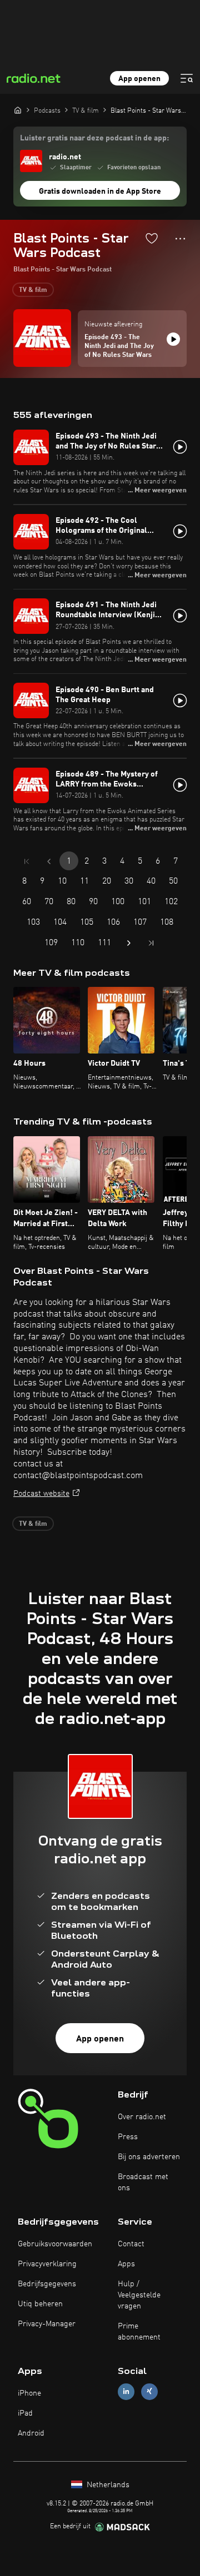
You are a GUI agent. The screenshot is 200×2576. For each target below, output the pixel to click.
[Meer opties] (180, 239)
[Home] (18, 110)
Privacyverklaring (47, 2264)
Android (31, 2433)
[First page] (27, 861)
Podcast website (41, 1494)
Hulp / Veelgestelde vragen (139, 2295)
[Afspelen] (173, 339)
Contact (131, 2244)
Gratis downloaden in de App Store (100, 191)
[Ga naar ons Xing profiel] (149, 2391)
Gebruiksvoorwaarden (55, 2244)
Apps (126, 2264)
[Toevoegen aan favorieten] (152, 238)
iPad (25, 2413)
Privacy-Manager (47, 2324)
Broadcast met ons (143, 2182)
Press (128, 2137)
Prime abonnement (139, 2332)
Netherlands (107, 2485)
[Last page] (151, 943)
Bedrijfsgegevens (47, 2284)
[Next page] (129, 943)
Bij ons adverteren (149, 2157)
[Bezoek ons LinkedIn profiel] (126, 2391)
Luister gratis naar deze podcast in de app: (94, 138)
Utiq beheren (40, 2304)
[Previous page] (49, 861)
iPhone (29, 2393)
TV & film (33, 290)
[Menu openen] (187, 78)
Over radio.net (142, 2117)
